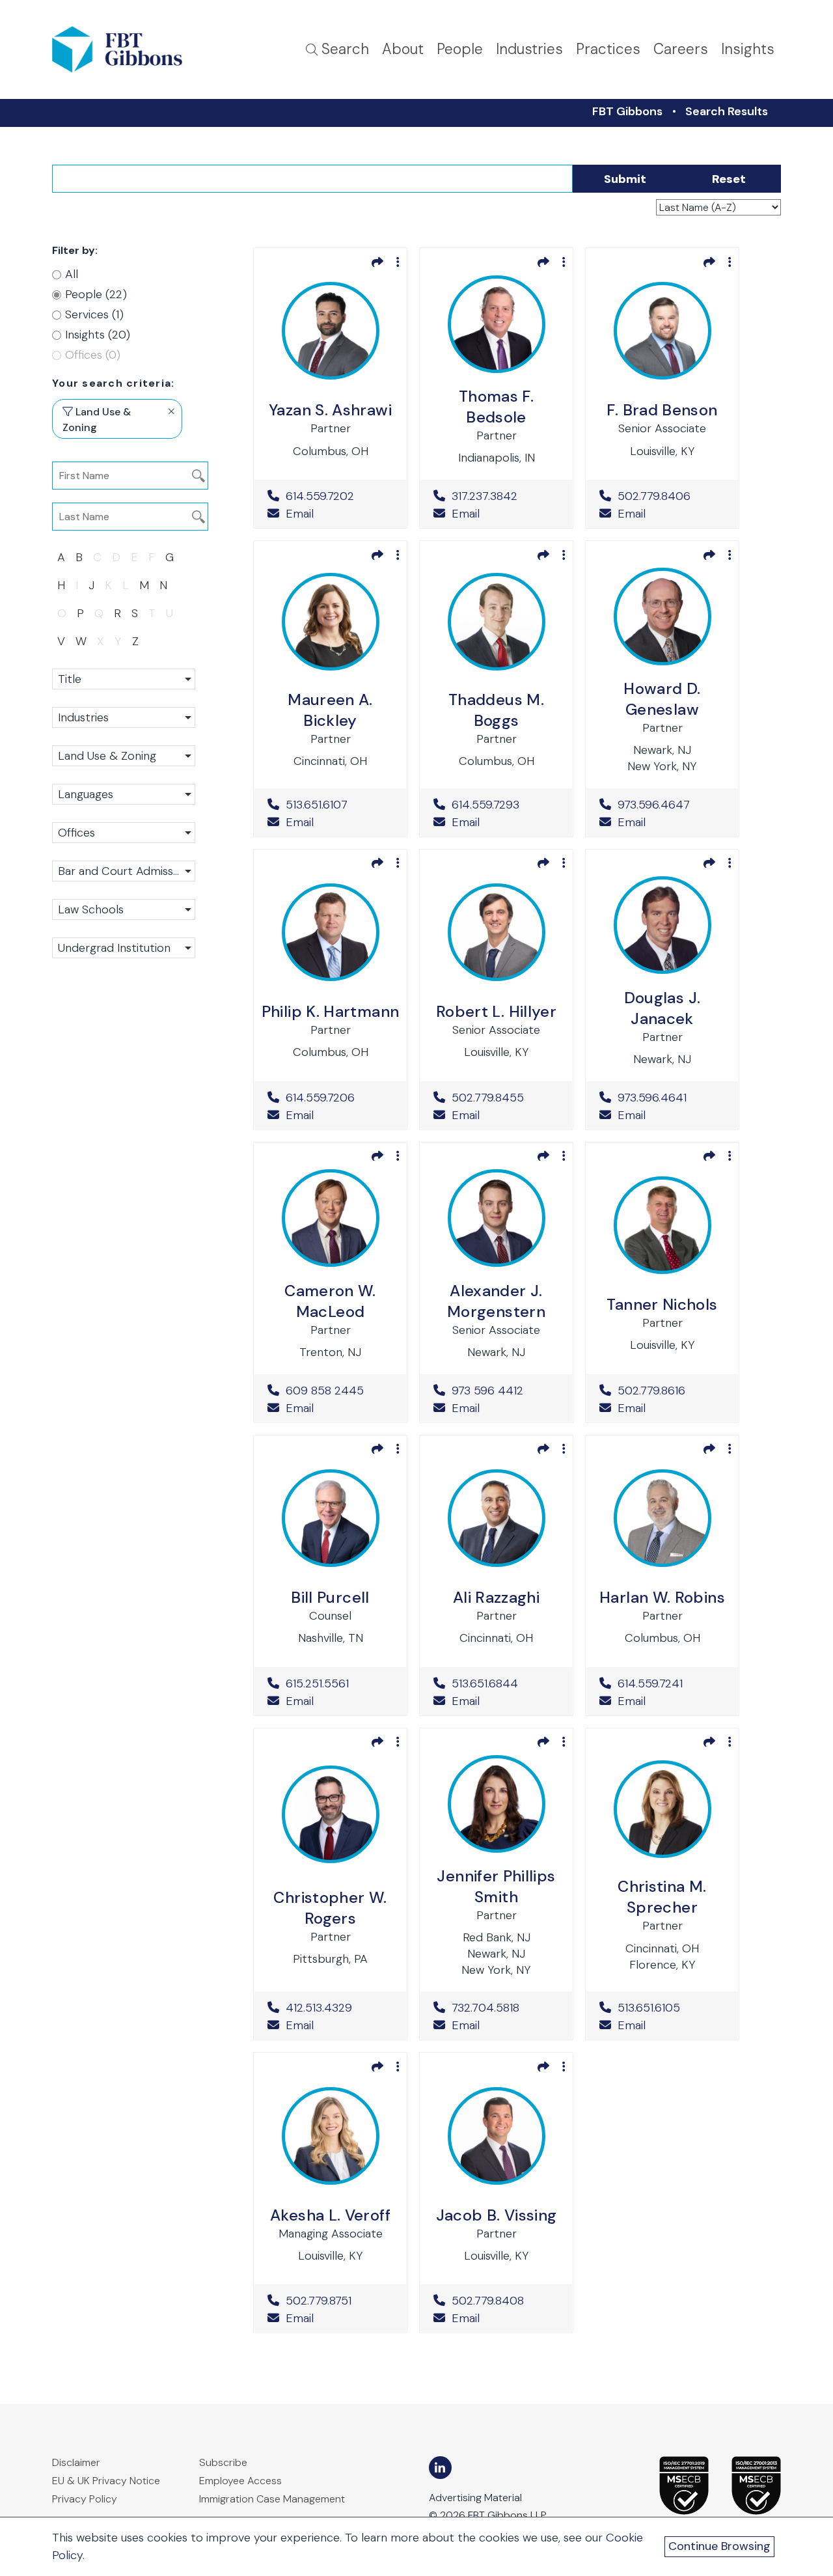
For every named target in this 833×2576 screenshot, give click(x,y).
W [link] (81, 641)
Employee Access (240, 2481)
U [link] (170, 613)
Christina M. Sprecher (662, 1897)
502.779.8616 (671, 1391)
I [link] (77, 585)
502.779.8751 (339, 2301)
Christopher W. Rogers (330, 1908)
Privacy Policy (85, 2499)
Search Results (727, 111)
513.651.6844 (505, 1683)
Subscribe (223, 2462)
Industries (529, 49)
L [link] (126, 585)
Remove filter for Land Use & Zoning (171, 411)
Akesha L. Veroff (330, 2215)
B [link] (79, 557)
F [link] (152, 557)
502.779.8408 (505, 2301)
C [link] (97, 557)
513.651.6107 (339, 805)
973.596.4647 (671, 805)
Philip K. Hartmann (330, 1011)
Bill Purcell (330, 1597)
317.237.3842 (505, 496)
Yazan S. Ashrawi (330, 410)
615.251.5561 (339, 1683)
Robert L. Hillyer (496, 1011)
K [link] (108, 585)
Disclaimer (76, 2462)
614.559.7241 (671, 1683)
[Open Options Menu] (398, 262)
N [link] (163, 585)
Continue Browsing (719, 2546)
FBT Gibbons (627, 111)
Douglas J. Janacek (662, 1008)
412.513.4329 (339, 2008)
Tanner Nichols (662, 1304)
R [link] (117, 613)
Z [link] (135, 641)
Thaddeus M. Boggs (496, 710)
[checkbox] (117, 295)
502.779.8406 (671, 496)
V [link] (61, 641)
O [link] (62, 613)
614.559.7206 (339, 1098)
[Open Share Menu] (377, 262)
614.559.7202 (339, 496)
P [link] (80, 613)
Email (298, 514)
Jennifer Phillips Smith (496, 1886)
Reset (729, 179)
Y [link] (118, 641)
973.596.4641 (671, 1098)
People (460, 49)
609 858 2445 (339, 1391)
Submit (625, 179)
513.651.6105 (671, 2008)
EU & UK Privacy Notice (106, 2481)
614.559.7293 (505, 805)
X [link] (101, 641)
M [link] (144, 585)
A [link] (61, 557)
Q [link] (99, 613)
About (403, 49)
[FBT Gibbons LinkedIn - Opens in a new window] (440, 2468)
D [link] (116, 557)
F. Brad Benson (662, 410)
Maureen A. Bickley (330, 710)
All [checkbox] (72, 274)
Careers (681, 49)
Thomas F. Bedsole (496, 407)
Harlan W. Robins (662, 1597)
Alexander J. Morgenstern (496, 1301)
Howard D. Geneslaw (662, 699)
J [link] (91, 585)
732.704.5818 (505, 2008)
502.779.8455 (505, 1098)
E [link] (134, 557)
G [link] (170, 557)
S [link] (135, 613)
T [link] (152, 613)
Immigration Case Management (272, 2499)
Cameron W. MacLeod (330, 1301)
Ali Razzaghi (496, 1597)
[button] (124, 679)
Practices (608, 49)
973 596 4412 (505, 1391)
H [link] (61, 585)
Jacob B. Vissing (497, 2215)
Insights (748, 49)
